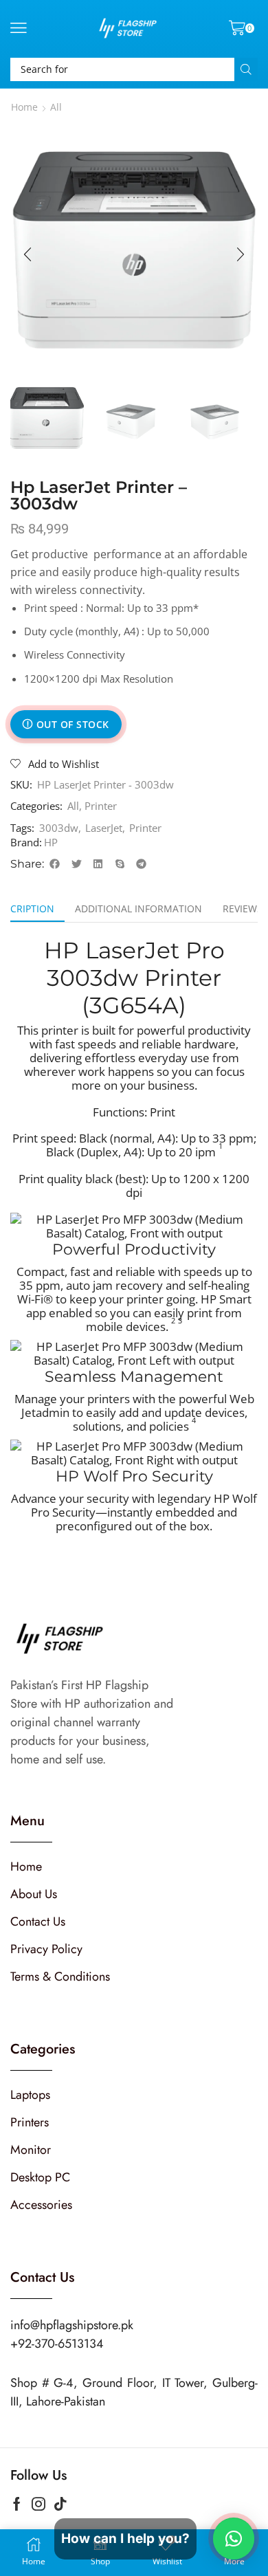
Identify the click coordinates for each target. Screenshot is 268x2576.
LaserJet (104, 828)
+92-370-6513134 (57, 2344)
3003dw (59, 828)
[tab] (138, 909)
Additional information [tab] (138, 909)
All (56, 107)
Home (24, 107)
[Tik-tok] (60, 2504)
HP (51, 842)
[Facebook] (17, 2504)
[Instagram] (38, 2504)
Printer (101, 806)
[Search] (246, 69)
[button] (19, 28)
